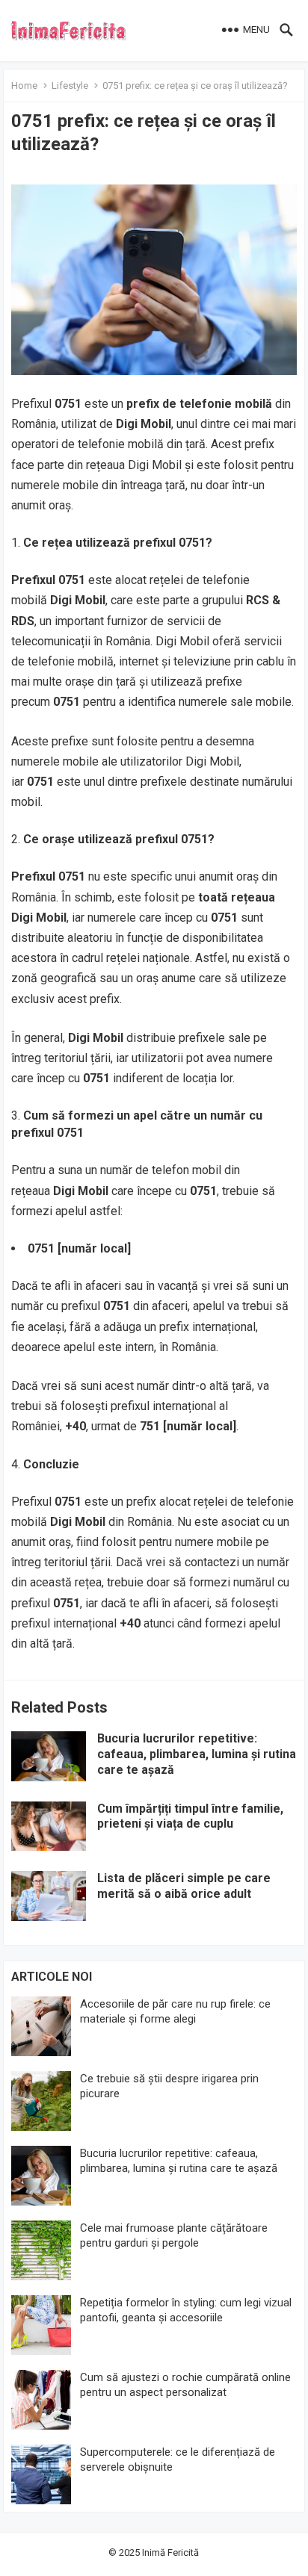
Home (24, 86)
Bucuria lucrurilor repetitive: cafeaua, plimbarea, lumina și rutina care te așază (197, 1754)
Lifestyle (70, 86)
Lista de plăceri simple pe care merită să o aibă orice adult (184, 1886)
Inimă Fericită (170, 2552)
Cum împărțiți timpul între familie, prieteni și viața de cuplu (190, 1816)
